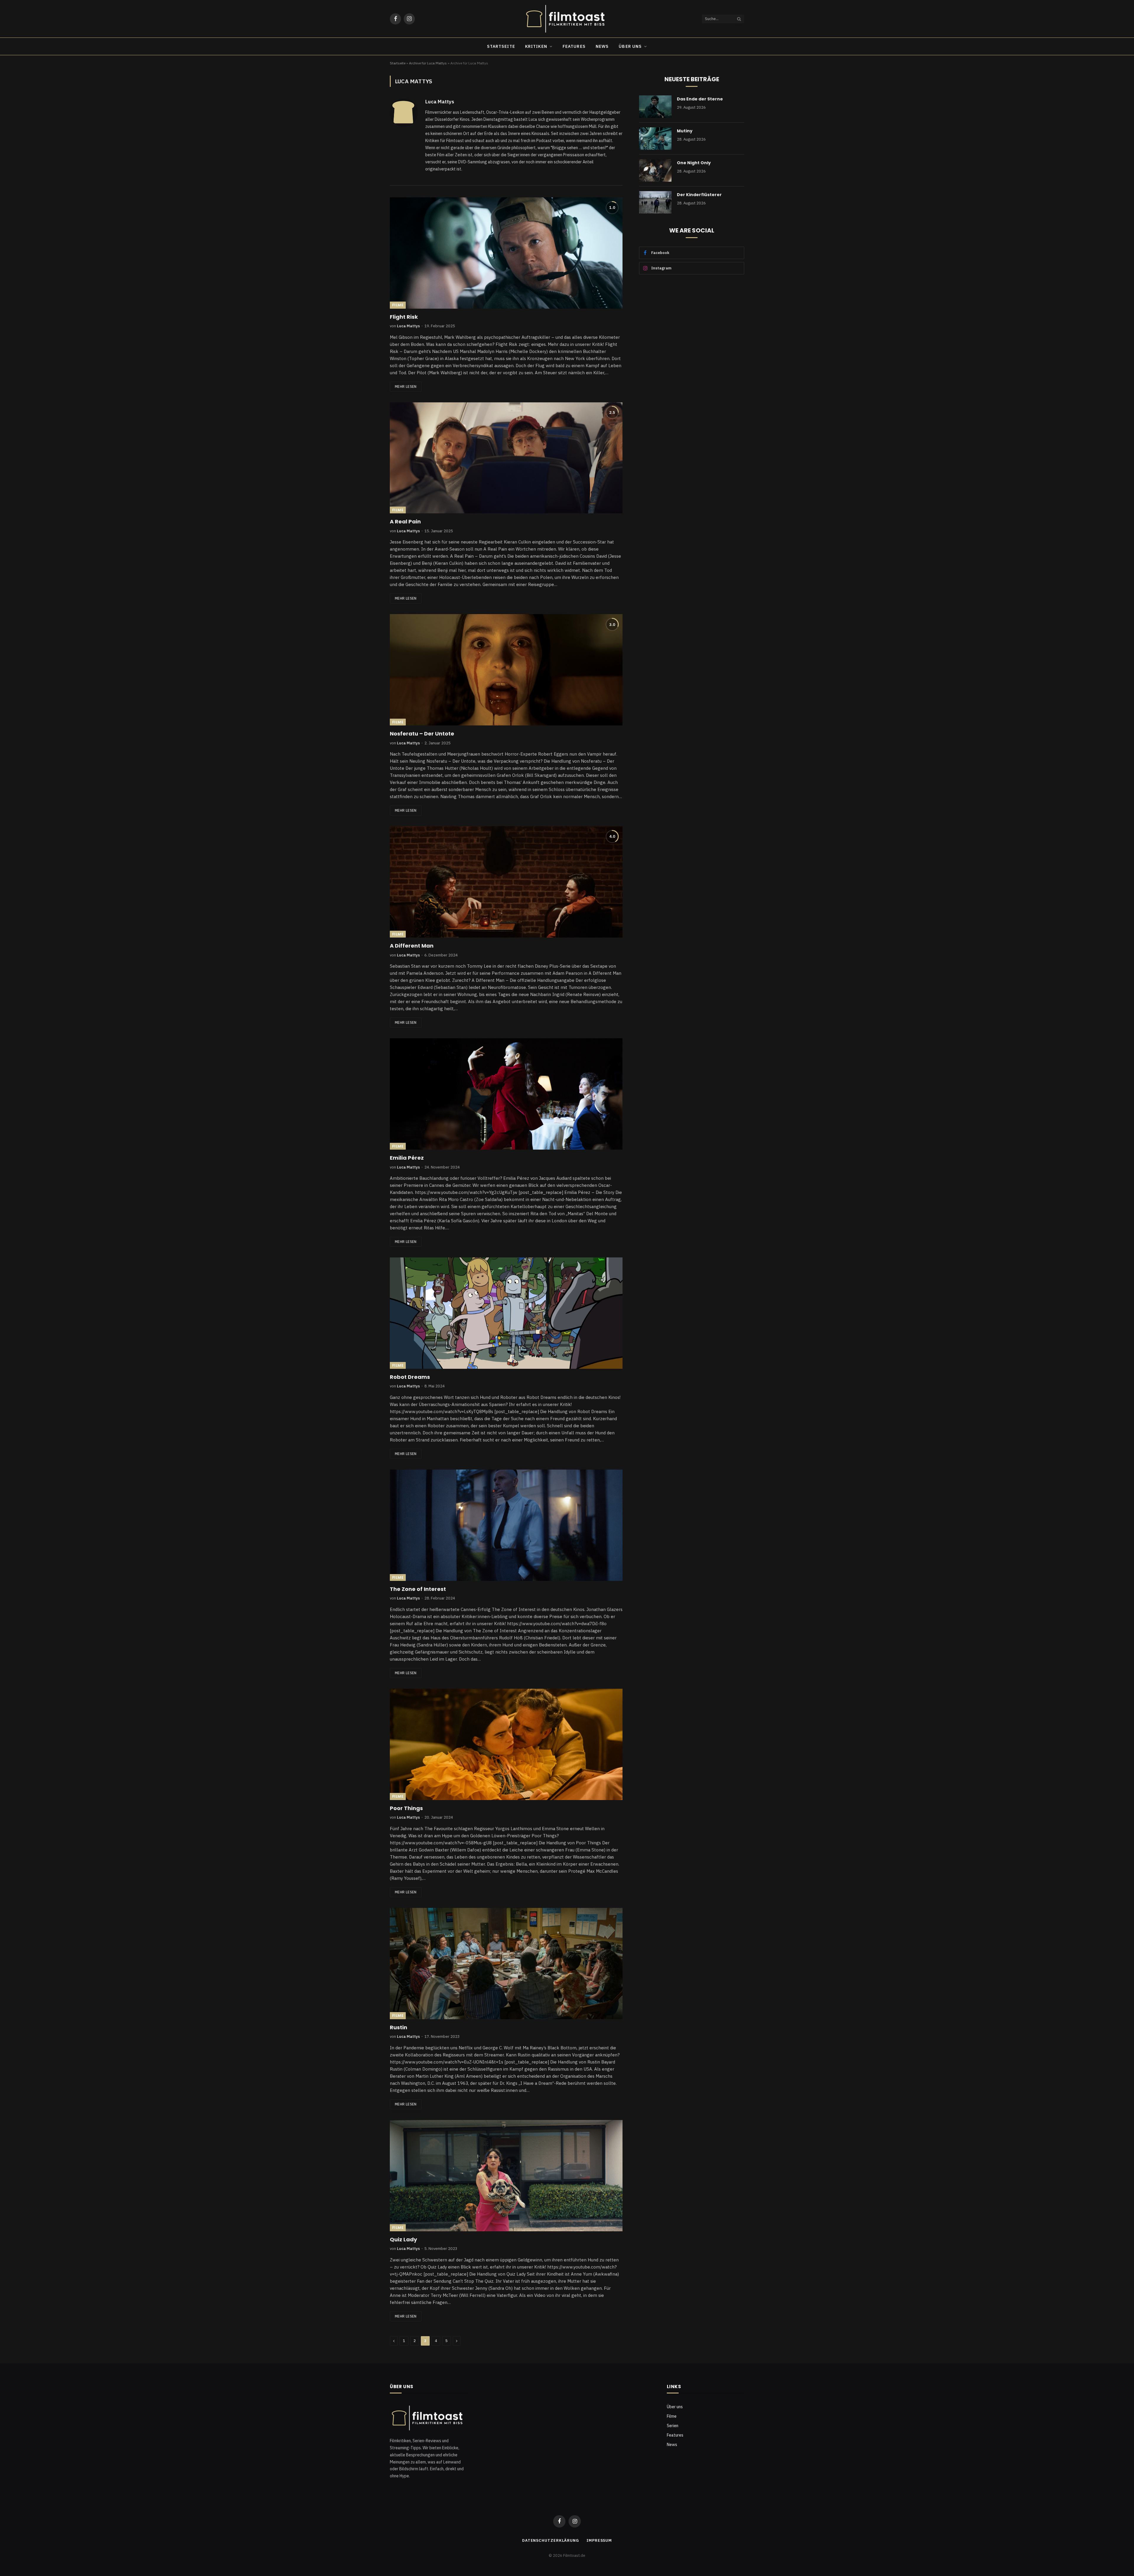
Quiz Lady (403, 2240)
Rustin (399, 2027)
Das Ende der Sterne (700, 99)
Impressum (599, 2540)
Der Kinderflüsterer (699, 195)
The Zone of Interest (418, 1589)
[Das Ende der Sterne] (655, 107)
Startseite (501, 46)
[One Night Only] (655, 170)
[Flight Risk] (506, 253)
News (602, 46)
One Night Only (694, 163)
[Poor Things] (506, 1744)
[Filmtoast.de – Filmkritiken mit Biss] (567, 19)
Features (574, 46)
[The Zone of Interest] (506, 1525)
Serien (673, 2426)
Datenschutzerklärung (551, 2540)
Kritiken (536, 46)
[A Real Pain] (506, 458)
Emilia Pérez (407, 1158)
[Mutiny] (655, 139)
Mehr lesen (406, 387)
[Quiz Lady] (506, 2176)
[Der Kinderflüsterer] (655, 202)
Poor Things (406, 1808)
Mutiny (685, 131)
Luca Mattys (440, 102)
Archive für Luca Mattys (428, 63)
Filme (398, 305)
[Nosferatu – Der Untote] (506, 670)
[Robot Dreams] (506, 1313)
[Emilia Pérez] (506, 1094)
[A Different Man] (506, 882)
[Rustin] (506, 1964)
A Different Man (412, 946)
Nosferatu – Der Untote (422, 734)
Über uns (630, 46)
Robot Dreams (410, 1377)
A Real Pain (405, 522)
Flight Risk (404, 317)
